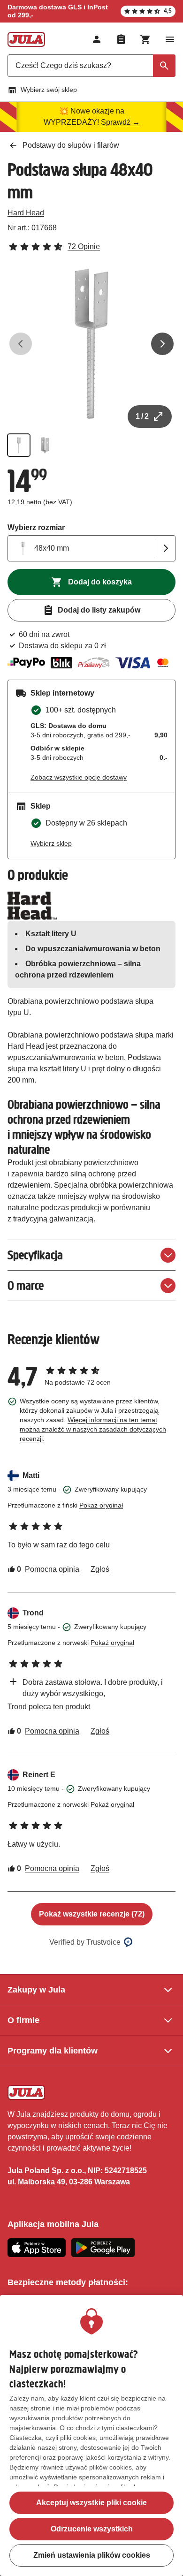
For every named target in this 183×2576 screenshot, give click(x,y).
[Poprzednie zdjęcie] (21, 344)
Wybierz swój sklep (49, 90)
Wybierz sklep (51, 843)
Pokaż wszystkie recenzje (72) (92, 1914)
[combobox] (91, 66)
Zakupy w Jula (36, 1990)
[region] (91, 2436)
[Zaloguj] (97, 39)
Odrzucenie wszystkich (92, 2529)
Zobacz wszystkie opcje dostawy (79, 777)
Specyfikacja (35, 1255)
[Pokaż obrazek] (19, 445)
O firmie (23, 2020)
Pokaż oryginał (101, 1505)
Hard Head (26, 213)
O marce (26, 1285)
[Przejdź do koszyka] (145, 39)
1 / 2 (142, 416)
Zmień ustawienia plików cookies (92, 2555)
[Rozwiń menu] (170, 39)
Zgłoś (100, 1569)
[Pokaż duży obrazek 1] (91, 344)
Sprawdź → (120, 122)
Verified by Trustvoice (85, 1942)
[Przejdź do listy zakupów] (121, 39)
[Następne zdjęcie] (162, 344)
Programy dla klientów (53, 2051)
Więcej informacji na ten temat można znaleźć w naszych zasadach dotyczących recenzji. (93, 1429)
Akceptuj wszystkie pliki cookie (91, 2503)
